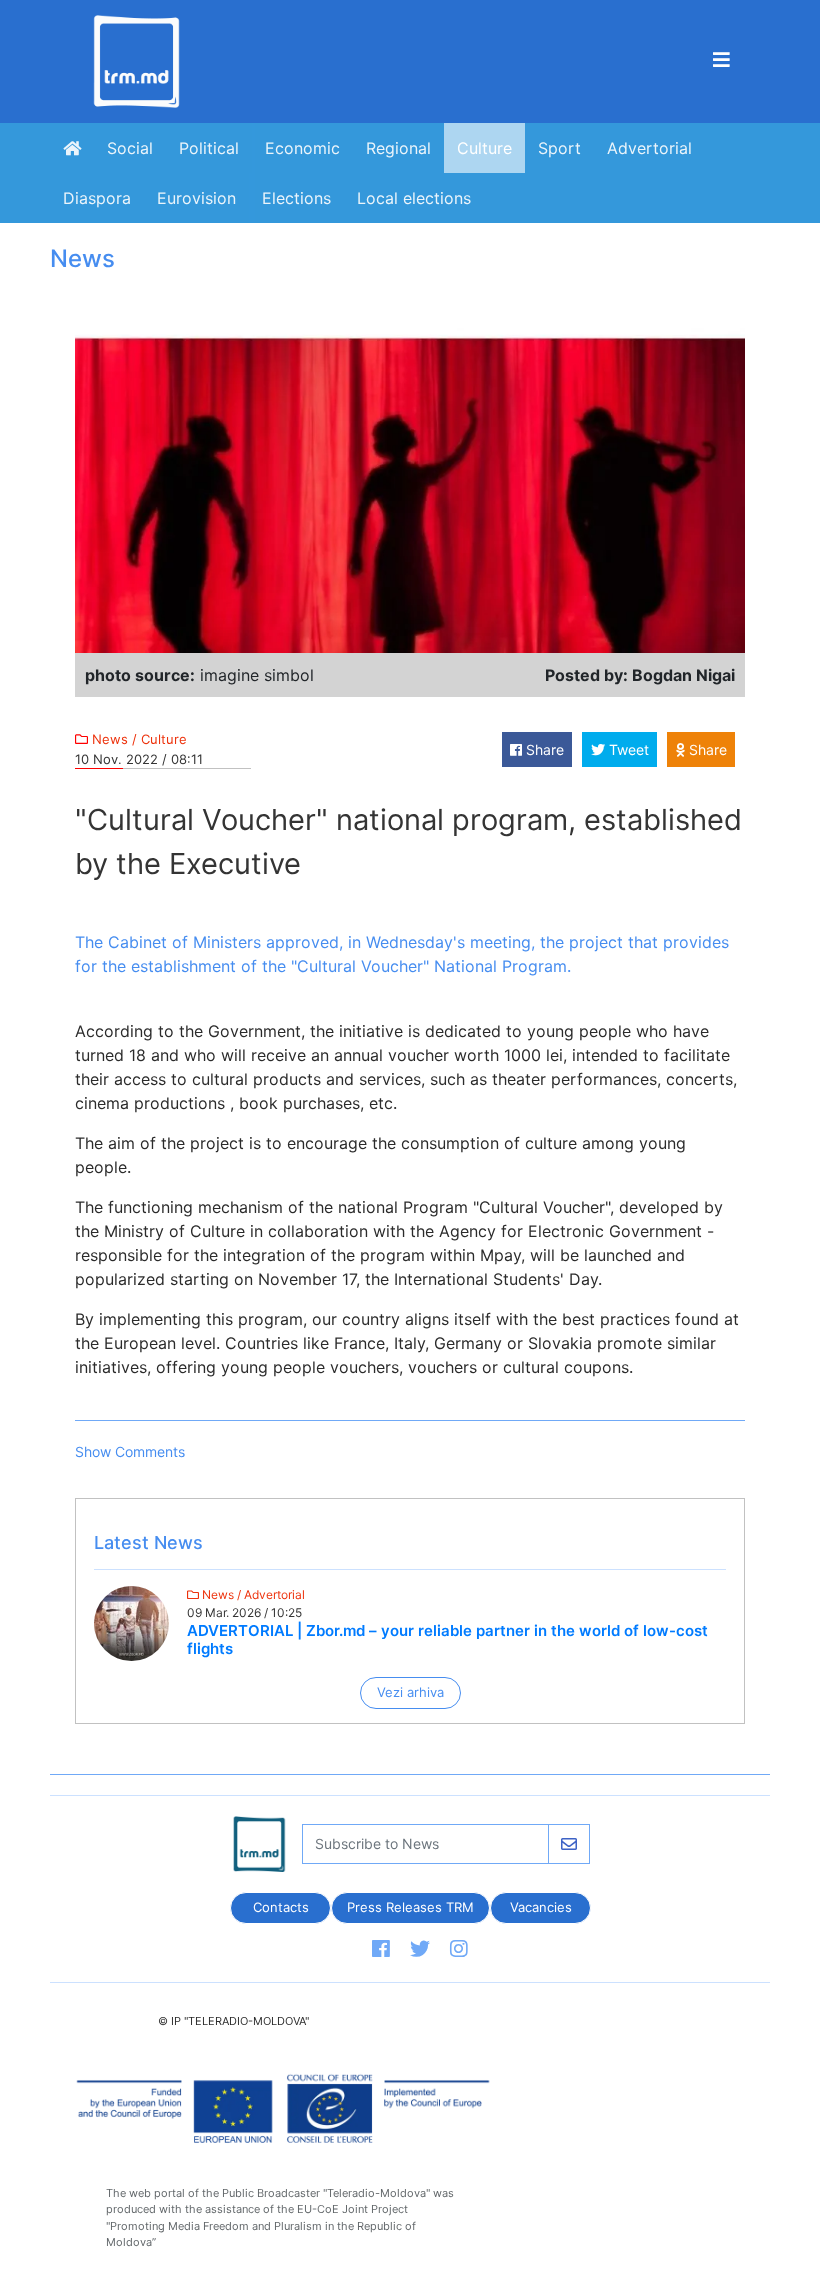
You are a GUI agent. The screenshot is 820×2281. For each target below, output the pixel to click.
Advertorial (649, 148)
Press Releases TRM (410, 1907)
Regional (398, 148)
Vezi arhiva (410, 1692)
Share (543, 749)
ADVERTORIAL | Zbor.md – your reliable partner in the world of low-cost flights (447, 1639)
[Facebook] (381, 1950)
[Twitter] (420, 1950)
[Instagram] (459, 1950)
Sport (559, 148)
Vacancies (540, 1907)
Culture (484, 148)
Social (130, 148)
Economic (302, 148)
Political (209, 148)
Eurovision (196, 198)
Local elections (414, 198)
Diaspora (97, 198)
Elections (296, 198)
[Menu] (721, 61)
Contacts (280, 1907)
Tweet (627, 749)
